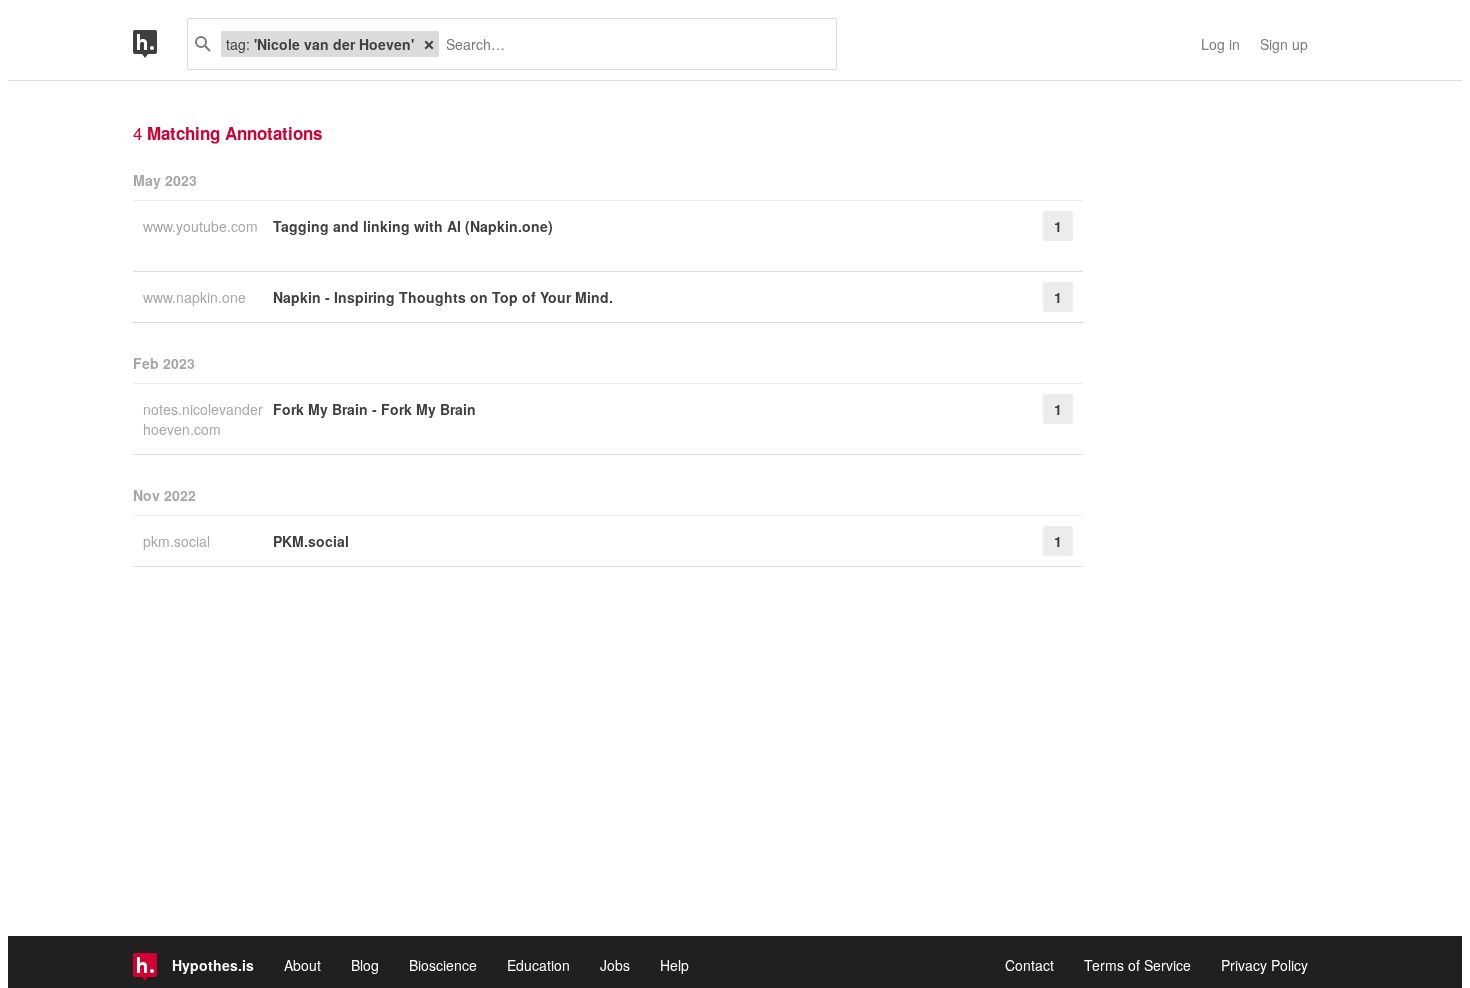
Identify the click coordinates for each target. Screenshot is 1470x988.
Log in (1220, 44)
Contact (1029, 965)
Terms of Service (1137, 965)
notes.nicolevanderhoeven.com (203, 419)
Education (538, 965)
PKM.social (311, 541)
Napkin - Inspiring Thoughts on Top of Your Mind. (443, 297)
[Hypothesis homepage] (160, 44)
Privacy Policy (1264, 965)
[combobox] (630, 44)
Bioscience (443, 965)
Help (674, 965)
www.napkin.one (196, 297)
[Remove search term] (429, 44)
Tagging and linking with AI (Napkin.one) (413, 226)
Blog (365, 965)
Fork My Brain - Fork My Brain (374, 409)
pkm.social (178, 541)
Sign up (1284, 44)
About (302, 965)
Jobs (615, 965)
